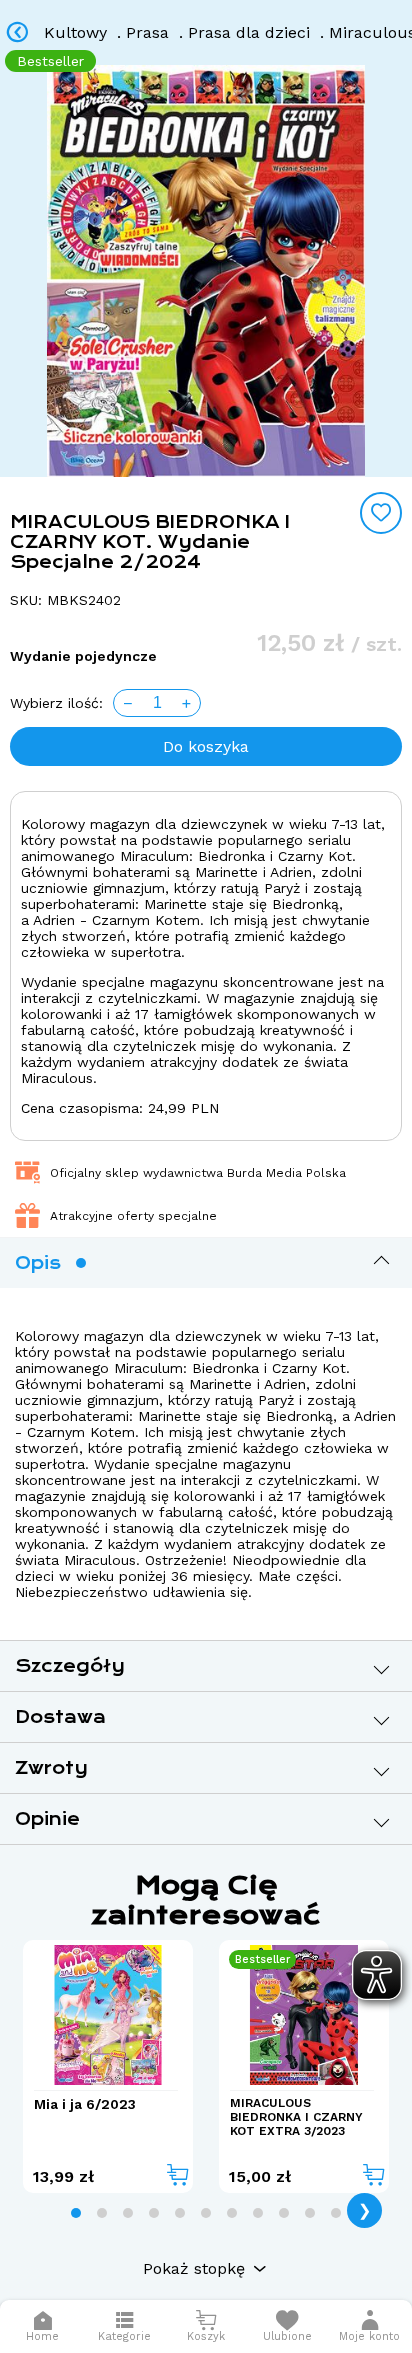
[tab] (76, 2213)
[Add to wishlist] (381, 513)
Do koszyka (206, 746)
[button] (370, 2326)
